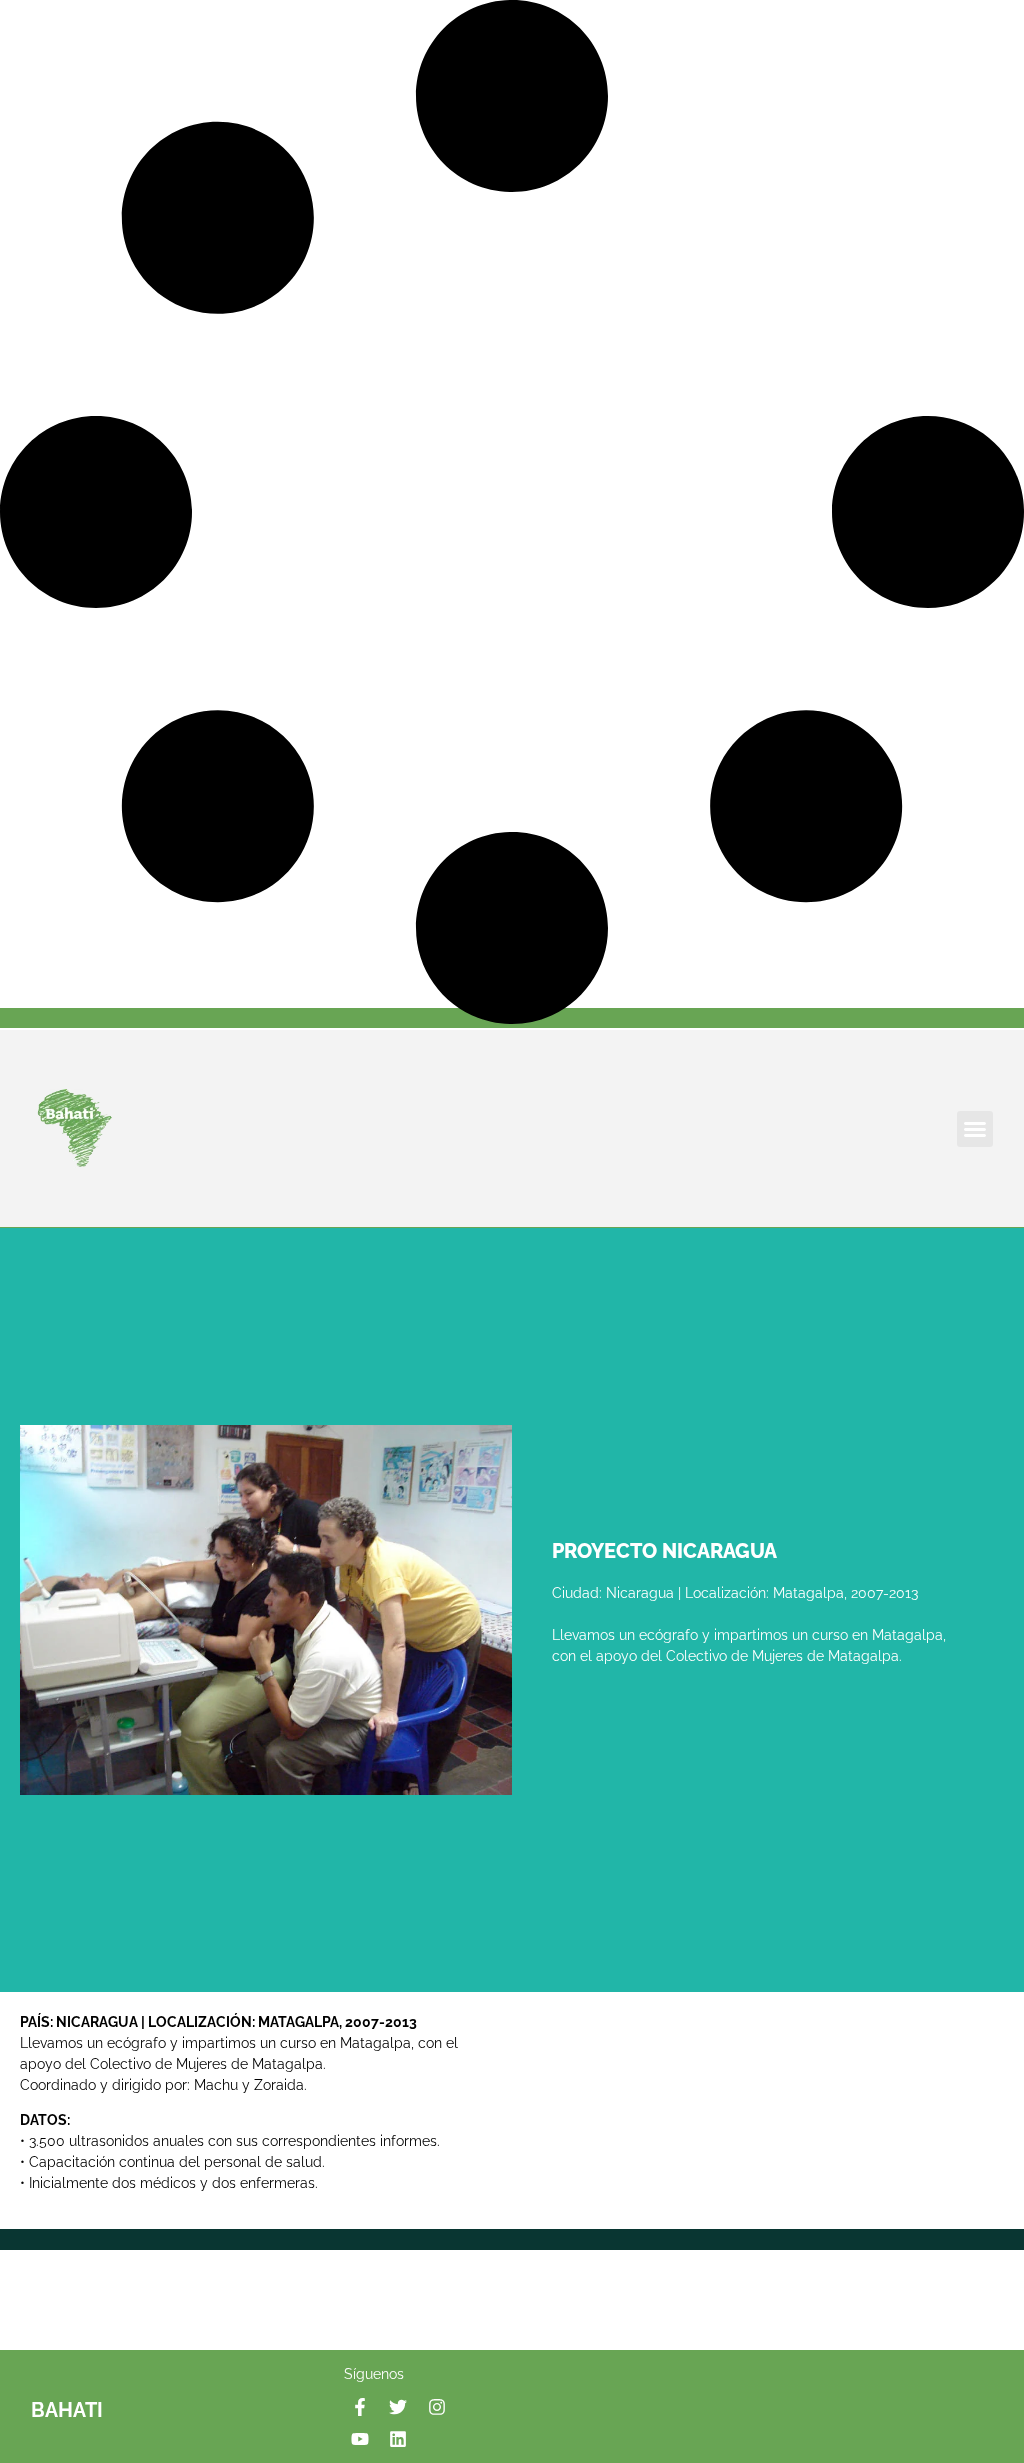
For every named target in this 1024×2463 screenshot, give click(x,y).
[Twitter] (398, 2406)
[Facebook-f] (360, 2406)
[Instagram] (436, 2406)
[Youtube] (360, 2439)
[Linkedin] (398, 2439)
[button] (975, 1129)
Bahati (67, 2410)
